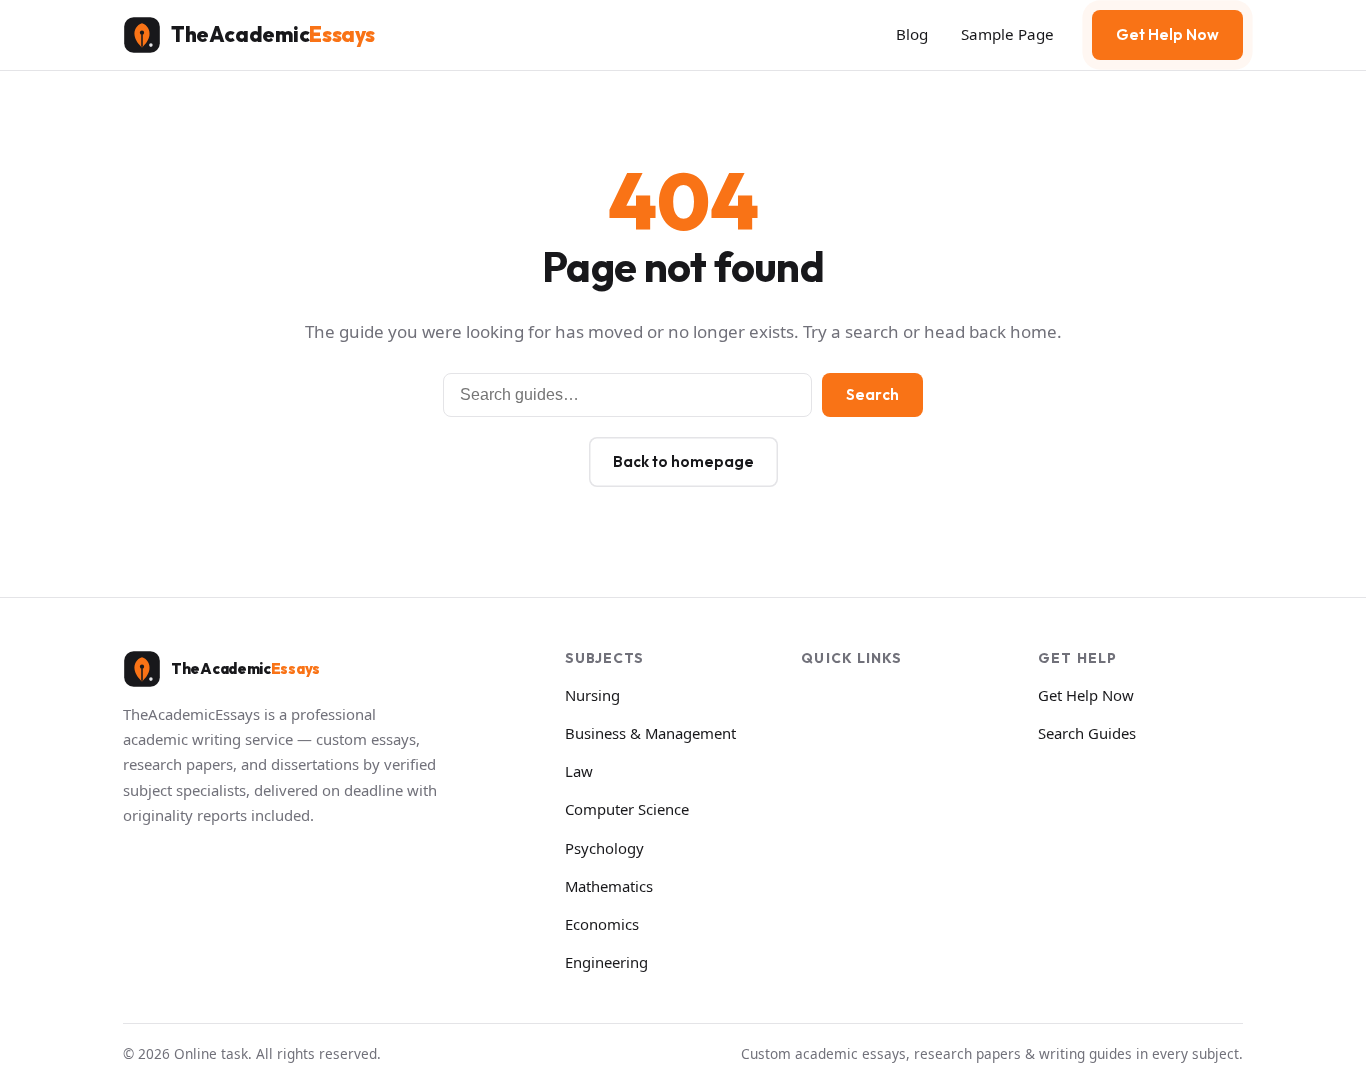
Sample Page (1007, 34)
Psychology (604, 848)
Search (872, 394)
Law (579, 771)
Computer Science (627, 809)
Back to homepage (683, 461)
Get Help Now (1167, 34)
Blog (912, 34)
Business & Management (650, 733)
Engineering (606, 962)
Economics (602, 924)
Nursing (592, 695)
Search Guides (1087, 733)
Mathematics (609, 886)
